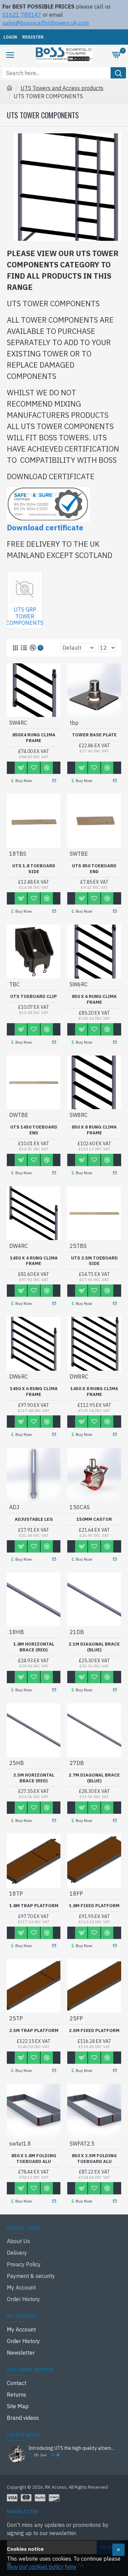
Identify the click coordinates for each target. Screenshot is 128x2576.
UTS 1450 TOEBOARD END (34, 1130)
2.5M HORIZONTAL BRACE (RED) (34, 1778)
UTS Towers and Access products (62, 88)
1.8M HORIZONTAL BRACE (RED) (34, 1647)
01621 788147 (22, 15)
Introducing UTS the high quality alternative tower (73, 2448)
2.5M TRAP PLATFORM (34, 2031)
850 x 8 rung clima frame (94, 1130)
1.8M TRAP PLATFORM (34, 1906)
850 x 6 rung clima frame (94, 999)
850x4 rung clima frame (34, 738)
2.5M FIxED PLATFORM (94, 2031)
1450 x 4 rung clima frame (34, 1261)
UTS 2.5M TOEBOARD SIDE (94, 1261)
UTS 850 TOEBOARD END (94, 869)
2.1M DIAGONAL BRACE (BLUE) (94, 1647)
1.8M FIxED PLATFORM (94, 1906)
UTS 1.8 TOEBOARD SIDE (34, 869)
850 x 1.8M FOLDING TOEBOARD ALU (34, 2159)
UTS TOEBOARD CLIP (34, 997)
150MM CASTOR (94, 1519)
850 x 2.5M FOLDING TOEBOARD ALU (94, 2159)
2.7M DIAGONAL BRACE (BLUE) (94, 1778)
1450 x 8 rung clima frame (94, 1392)
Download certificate (45, 527)
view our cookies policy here (41, 2567)
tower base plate (94, 735)
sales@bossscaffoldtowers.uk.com (46, 23)
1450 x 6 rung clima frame (34, 1392)
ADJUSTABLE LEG (34, 1519)
